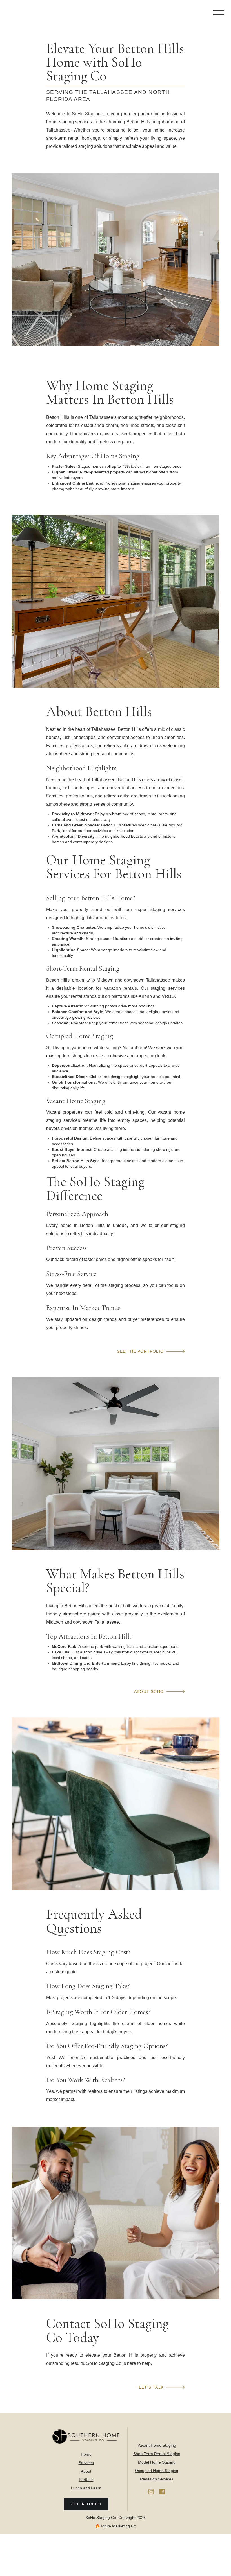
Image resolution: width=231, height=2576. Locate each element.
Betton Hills (138, 122)
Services (86, 2463)
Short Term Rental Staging (157, 2454)
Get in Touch (86, 2504)
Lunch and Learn (86, 2488)
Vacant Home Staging (157, 2445)
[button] (218, 13)
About (86, 2471)
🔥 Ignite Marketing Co (116, 2526)
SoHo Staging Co (90, 114)
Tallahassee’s (103, 417)
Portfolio (86, 2480)
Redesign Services (157, 2479)
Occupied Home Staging (157, 2471)
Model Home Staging (157, 2462)
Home (86, 2454)
